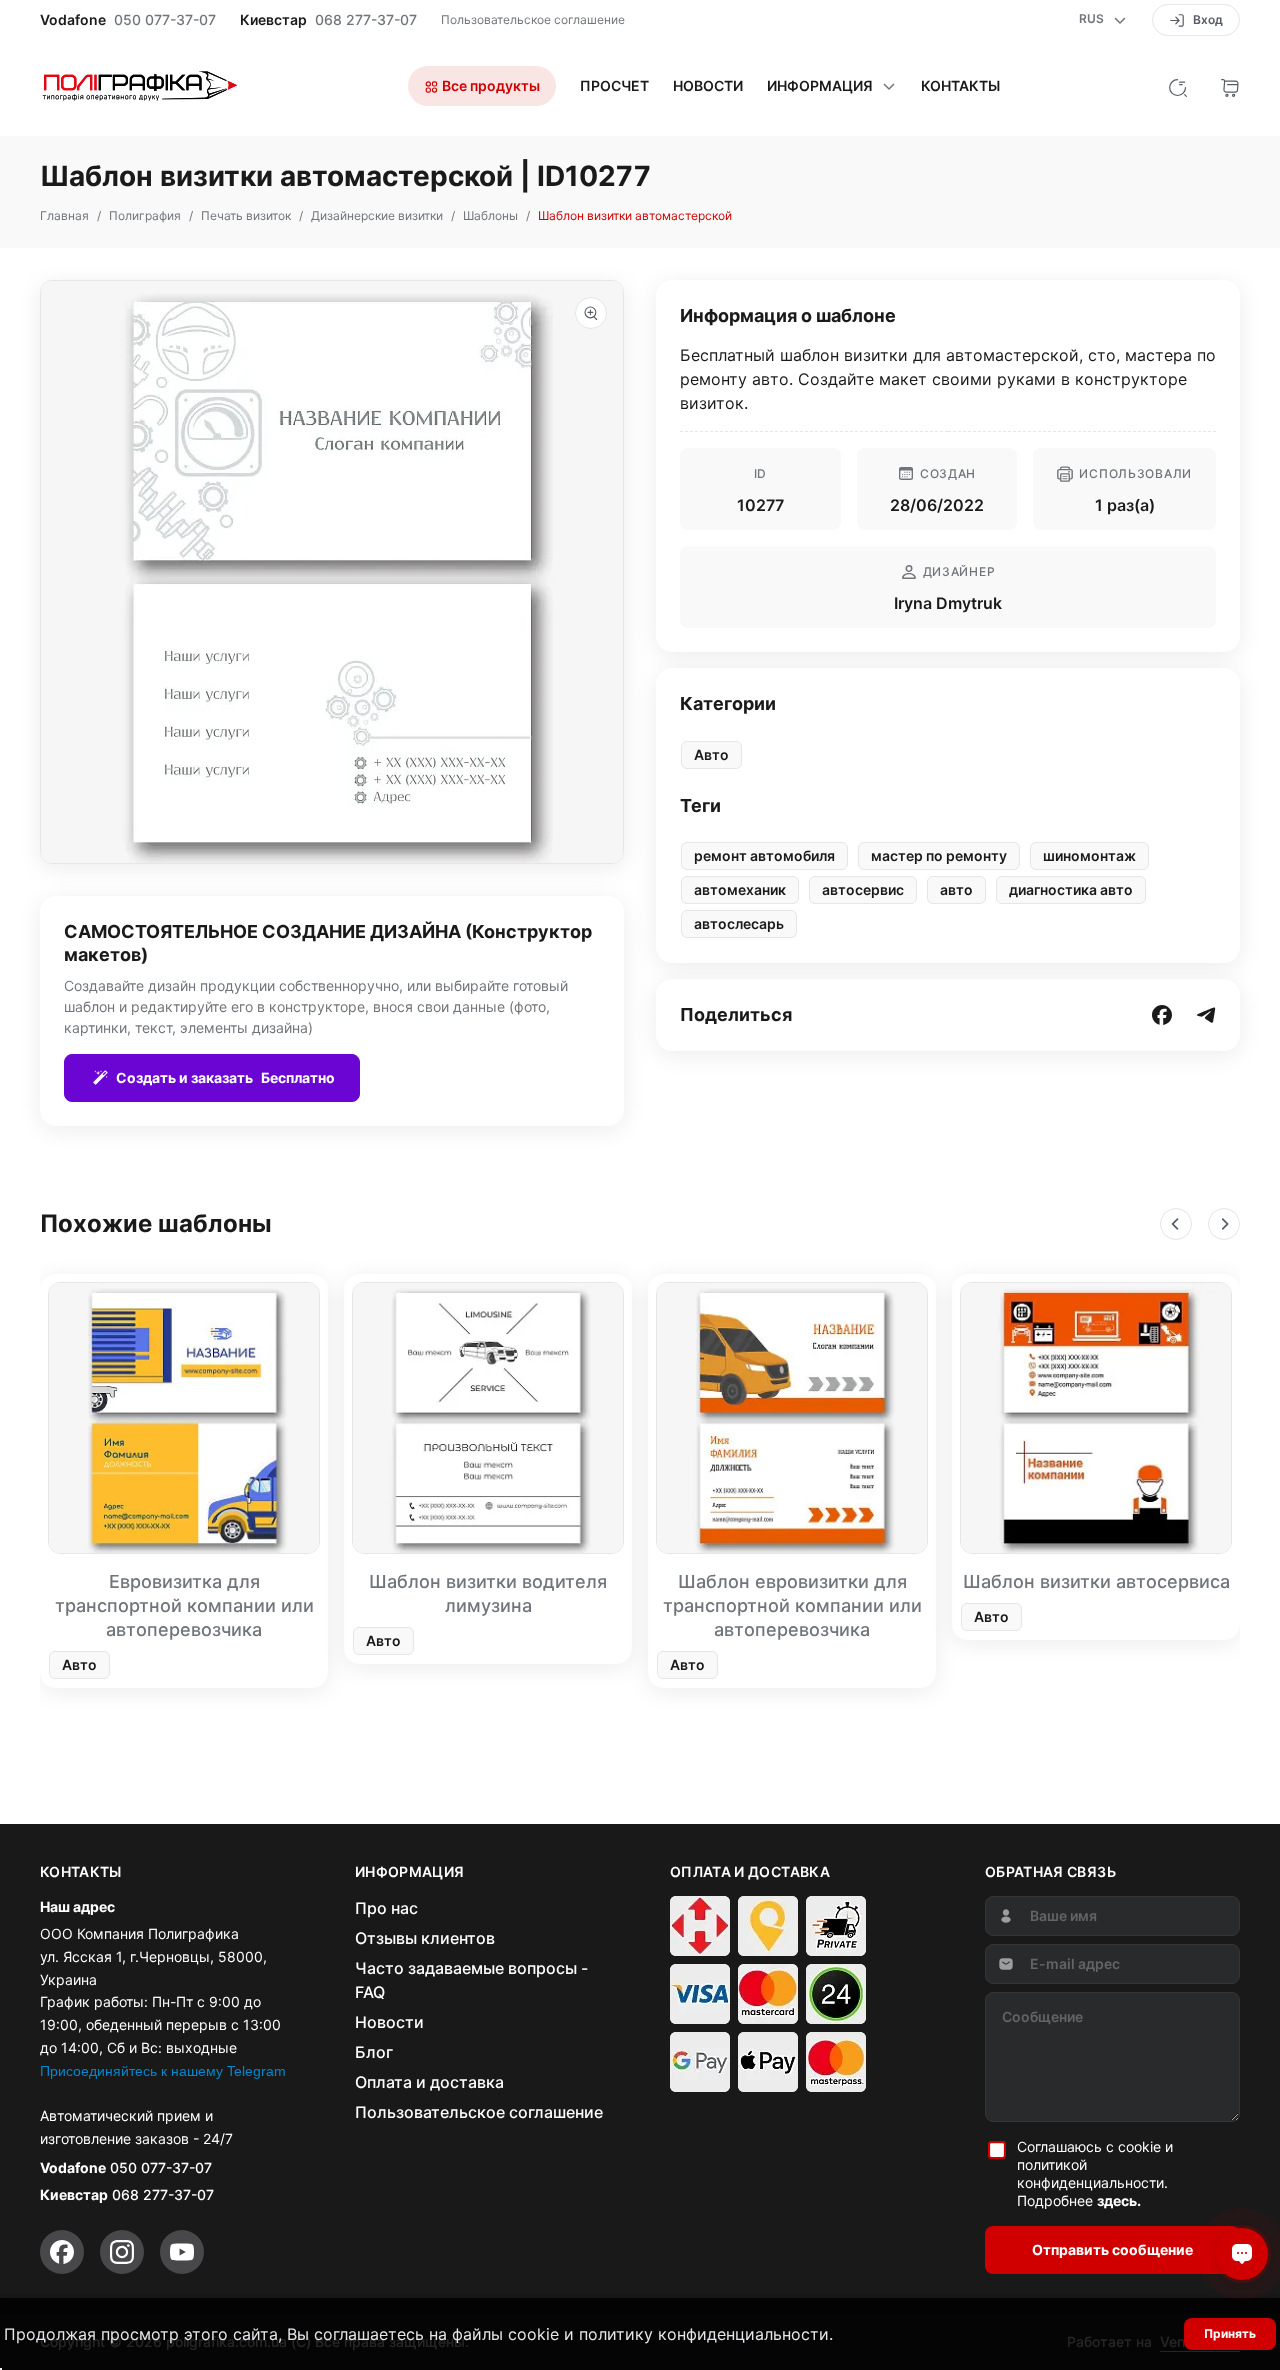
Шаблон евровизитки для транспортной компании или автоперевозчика (792, 1605)
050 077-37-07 (165, 20)
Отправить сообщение (1112, 2249)
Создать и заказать (225, 1077)
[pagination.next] (1224, 1224)
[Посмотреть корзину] (1230, 86)
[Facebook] (62, 2252)
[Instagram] (122, 2252)
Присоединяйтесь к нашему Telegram (163, 2071)
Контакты (960, 86)
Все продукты (489, 85)
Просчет (614, 86)
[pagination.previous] (1176, 1224)
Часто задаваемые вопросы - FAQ (471, 1980)
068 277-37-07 (366, 20)
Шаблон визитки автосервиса (1096, 1581)
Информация (820, 86)
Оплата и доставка (429, 2082)
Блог (374, 2052)
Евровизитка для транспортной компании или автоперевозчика (184, 1605)
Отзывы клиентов (425, 1938)
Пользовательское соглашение (533, 19)
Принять (1230, 2333)
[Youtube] (182, 2252)
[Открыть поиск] (1178, 86)
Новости (708, 86)
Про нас (386, 1908)
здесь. (1119, 2200)
